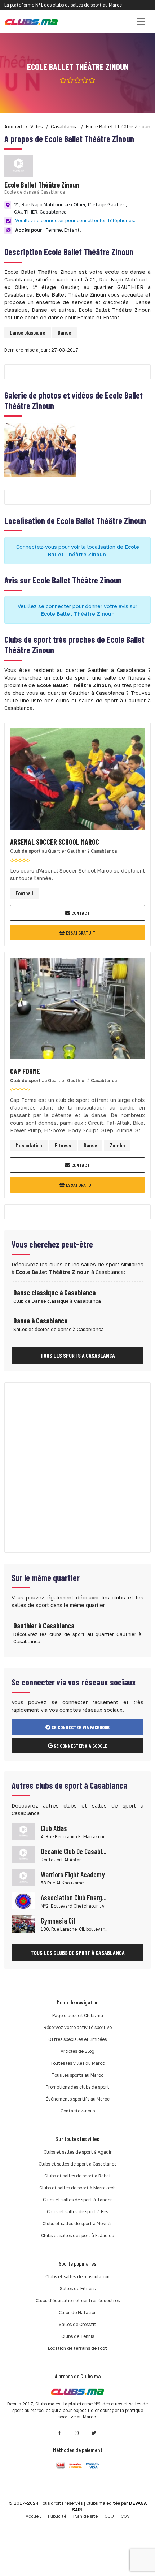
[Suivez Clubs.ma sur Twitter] (94, 2433)
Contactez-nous (78, 2111)
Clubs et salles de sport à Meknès (77, 2224)
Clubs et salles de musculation (77, 2277)
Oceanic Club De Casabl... (74, 1851)
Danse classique (27, 332)
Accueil (33, 2516)
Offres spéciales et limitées (77, 2039)
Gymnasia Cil (58, 1921)
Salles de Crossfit (77, 2324)
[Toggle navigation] (141, 21)
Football (24, 893)
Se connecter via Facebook (80, 1727)
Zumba (117, 1145)
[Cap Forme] (77, 1010)
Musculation (29, 1145)
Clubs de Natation (78, 2312)
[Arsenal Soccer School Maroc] (77, 781)
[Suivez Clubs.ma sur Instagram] (77, 2433)
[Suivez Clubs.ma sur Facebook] (59, 2433)
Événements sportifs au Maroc (78, 2099)
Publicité (57, 2516)
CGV (125, 2516)
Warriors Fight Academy (73, 1874)
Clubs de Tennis (78, 2336)
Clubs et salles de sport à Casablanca (78, 2164)
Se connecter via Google (80, 1746)
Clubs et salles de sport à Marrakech (77, 2188)
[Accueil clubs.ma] (31, 21)
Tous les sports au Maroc (77, 2075)
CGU (109, 2516)
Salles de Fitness (78, 2289)
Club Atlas (54, 1828)
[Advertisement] (77, 1468)
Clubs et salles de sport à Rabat (78, 2176)
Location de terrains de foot (77, 2348)
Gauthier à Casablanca (44, 1625)
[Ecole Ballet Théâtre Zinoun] (40, 450)
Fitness (63, 1145)
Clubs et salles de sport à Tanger (77, 2200)
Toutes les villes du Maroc (77, 2063)
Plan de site (85, 2516)
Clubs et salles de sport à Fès (77, 2212)
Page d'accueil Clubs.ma (78, 2015)
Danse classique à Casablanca (54, 1292)
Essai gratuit (80, 933)
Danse (64, 332)
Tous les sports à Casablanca (78, 1355)
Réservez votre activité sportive (78, 2027)
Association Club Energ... (74, 1897)
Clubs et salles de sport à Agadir (78, 2152)
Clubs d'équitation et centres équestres (78, 2301)
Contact (80, 913)
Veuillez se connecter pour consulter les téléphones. (75, 220)
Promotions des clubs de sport (77, 2087)
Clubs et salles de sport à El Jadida (78, 2235)
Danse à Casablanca (40, 1321)
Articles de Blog (77, 2051)
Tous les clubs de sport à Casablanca (78, 1953)
